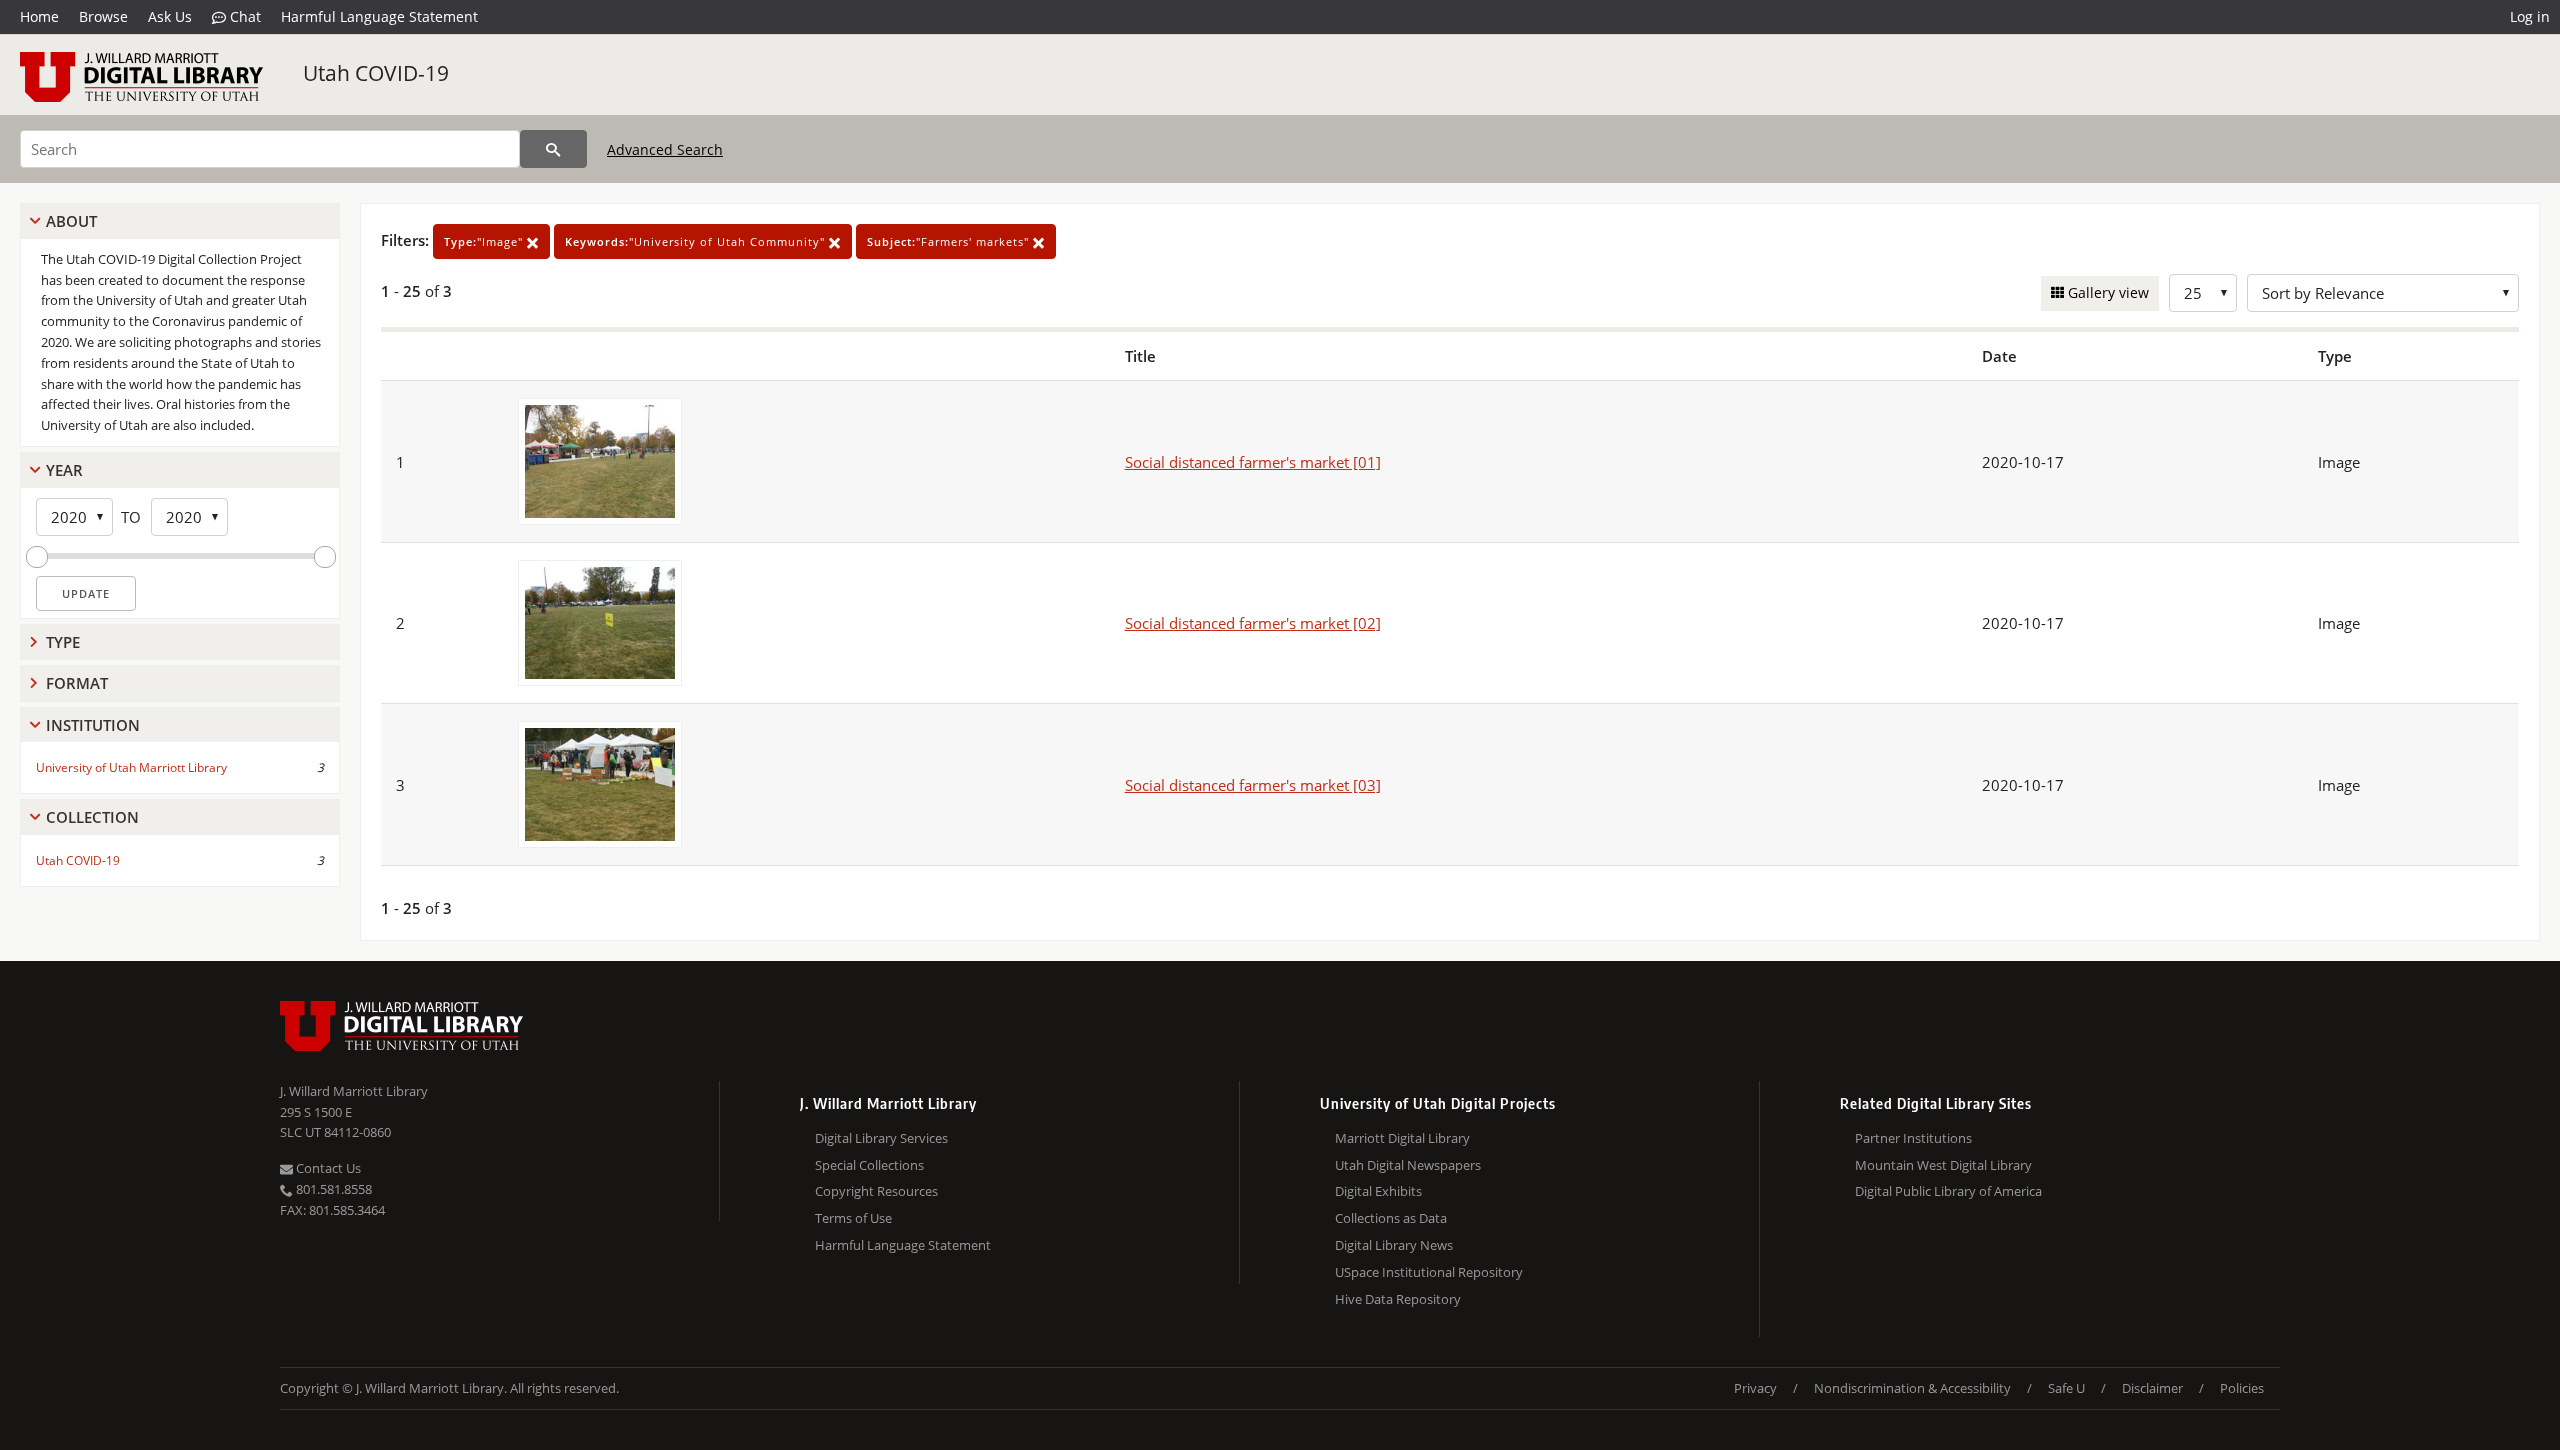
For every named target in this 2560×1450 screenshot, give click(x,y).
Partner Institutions (1913, 1138)
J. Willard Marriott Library (354, 1091)
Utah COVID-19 (376, 73)
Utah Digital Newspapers (1408, 1165)
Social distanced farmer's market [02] (1253, 623)
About (71, 221)
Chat (243, 16)
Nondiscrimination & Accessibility (1912, 1388)
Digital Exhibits (1378, 1191)
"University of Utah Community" (697, 241)
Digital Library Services (881, 1138)
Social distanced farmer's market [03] (1253, 785)
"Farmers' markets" (950, 241)
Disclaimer (2152, 1388)
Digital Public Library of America (1948, 1191)
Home (39, 16)
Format (77, 683)
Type (63, 642)
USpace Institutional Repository (1429, 1272)
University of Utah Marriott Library (131, 767)
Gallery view (2106, 292)
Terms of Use (853, 1218)
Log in (2530, 16)
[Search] (553, 149)
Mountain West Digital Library (1943, 1165)
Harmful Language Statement (379, 16)
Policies (2242, 1388)
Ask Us (170, 16)
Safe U (2066, 1388)
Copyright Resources (876, 1191)
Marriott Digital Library (1402, 1138)
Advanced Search (665, 149)
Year (64, 470)
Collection (92, 817)
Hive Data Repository (1398, 1299)
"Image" (485, 241)
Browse (103, 16)
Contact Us (327, 1168)
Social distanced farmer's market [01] (1253, 462)
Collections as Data (1391, 1218)
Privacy (1755, 1388)
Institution (93, 725)
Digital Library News (1394, 1245)
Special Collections (869, 1165)
